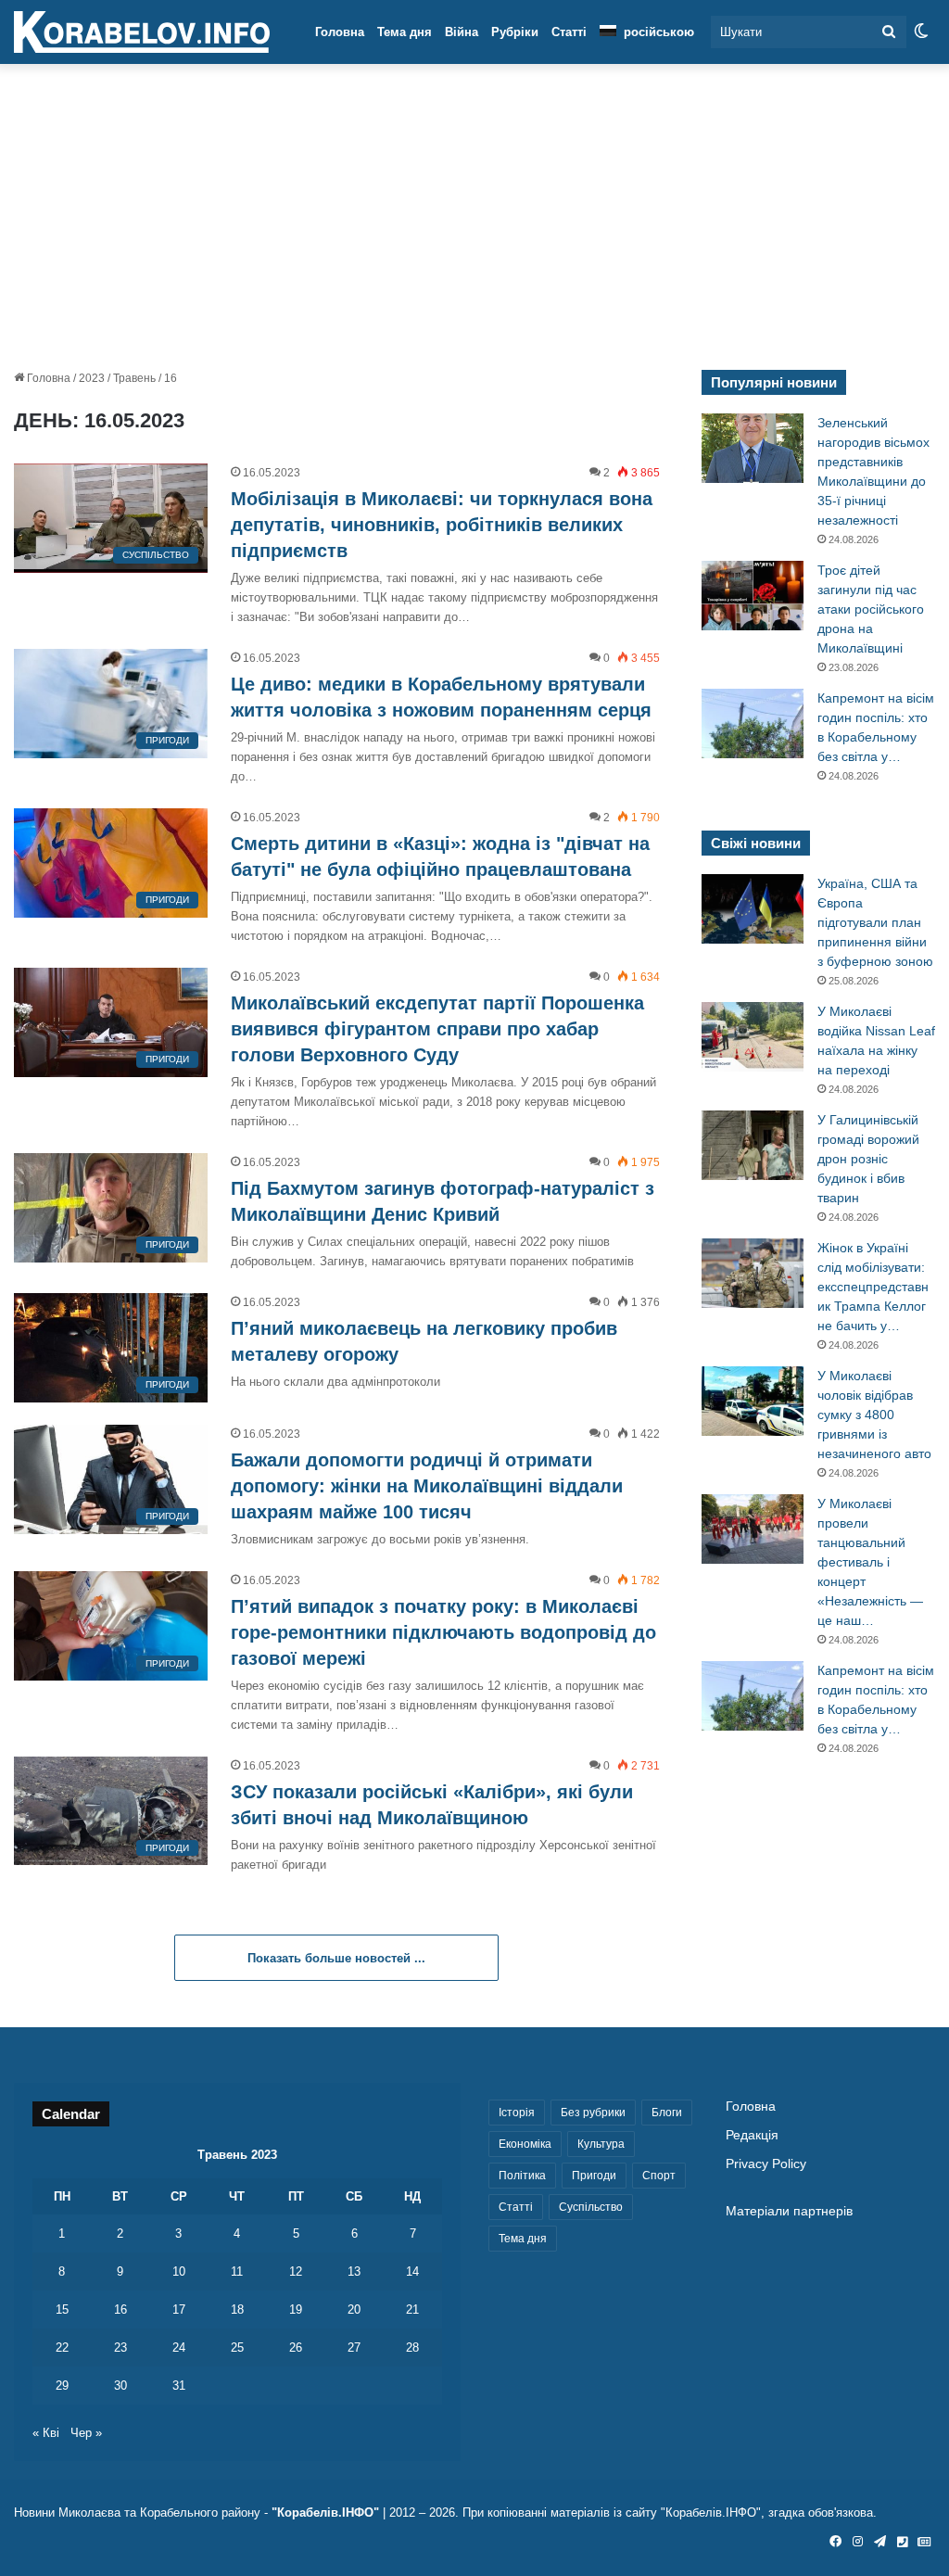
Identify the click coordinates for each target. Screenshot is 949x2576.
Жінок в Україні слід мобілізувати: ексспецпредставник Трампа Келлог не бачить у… (873, 1287)
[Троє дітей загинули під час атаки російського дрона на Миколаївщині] (753, 596)
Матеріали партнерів (789, 2211)
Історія (517, 2113)
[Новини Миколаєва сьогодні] (142, 32)
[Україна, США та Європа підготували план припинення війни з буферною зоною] (753, 909)
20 (354, 2310)
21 (412, 2310)
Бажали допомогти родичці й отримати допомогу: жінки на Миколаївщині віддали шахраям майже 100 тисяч (427, 1486)
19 (296, 2310)
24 (179, 2348)
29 (62, 2386)
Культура (601, 2144)
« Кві (46, 2433)
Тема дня (405, 32)
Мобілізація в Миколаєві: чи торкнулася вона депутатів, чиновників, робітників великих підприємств (442, 525)
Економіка (525, 2144)
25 (237, 2348)
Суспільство (591, 2207)
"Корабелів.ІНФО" (325, 2513)
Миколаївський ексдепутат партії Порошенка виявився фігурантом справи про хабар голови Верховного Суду (437, 1029)
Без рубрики (593, 2113)
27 (354, 2348)
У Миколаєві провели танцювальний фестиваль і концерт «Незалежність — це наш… (870, 1562)
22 (62, 2348)
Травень (134, 378)
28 (412, 2348)
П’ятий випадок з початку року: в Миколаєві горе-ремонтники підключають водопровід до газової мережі (443, 1632)
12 (296, 2271)
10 (179, 2271)
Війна (462, 32)
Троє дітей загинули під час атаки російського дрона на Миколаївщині (871, 609)
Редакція (752, 2135)
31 (179, 2386)
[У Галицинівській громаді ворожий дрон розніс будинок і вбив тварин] (753, 1145)
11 (237, 2271)
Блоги (667, 2113)
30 (120, 2386)
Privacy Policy (766, 2164)
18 (237, 2310)
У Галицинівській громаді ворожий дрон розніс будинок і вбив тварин (868, 1159)
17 (179, 2310)
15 (62, 2310)
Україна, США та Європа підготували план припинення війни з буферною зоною (875, 922)
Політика (522, 2176)
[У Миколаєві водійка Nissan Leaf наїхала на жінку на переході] (753, 1037)
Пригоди (594, 2176)
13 (354, 2271)
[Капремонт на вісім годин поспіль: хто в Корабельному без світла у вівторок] (753, 723)
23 (120, 2348)
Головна (340, 32)
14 (412, 2271)
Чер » (86, 2433)
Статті (569, 32)
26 (296, 2348)
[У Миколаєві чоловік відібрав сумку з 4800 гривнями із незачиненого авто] (753, 1401)
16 (120, 2310)
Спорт (659, 2176)
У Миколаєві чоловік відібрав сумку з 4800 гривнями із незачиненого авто (874, 1415)
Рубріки (515, 32)
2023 (92, 378)
